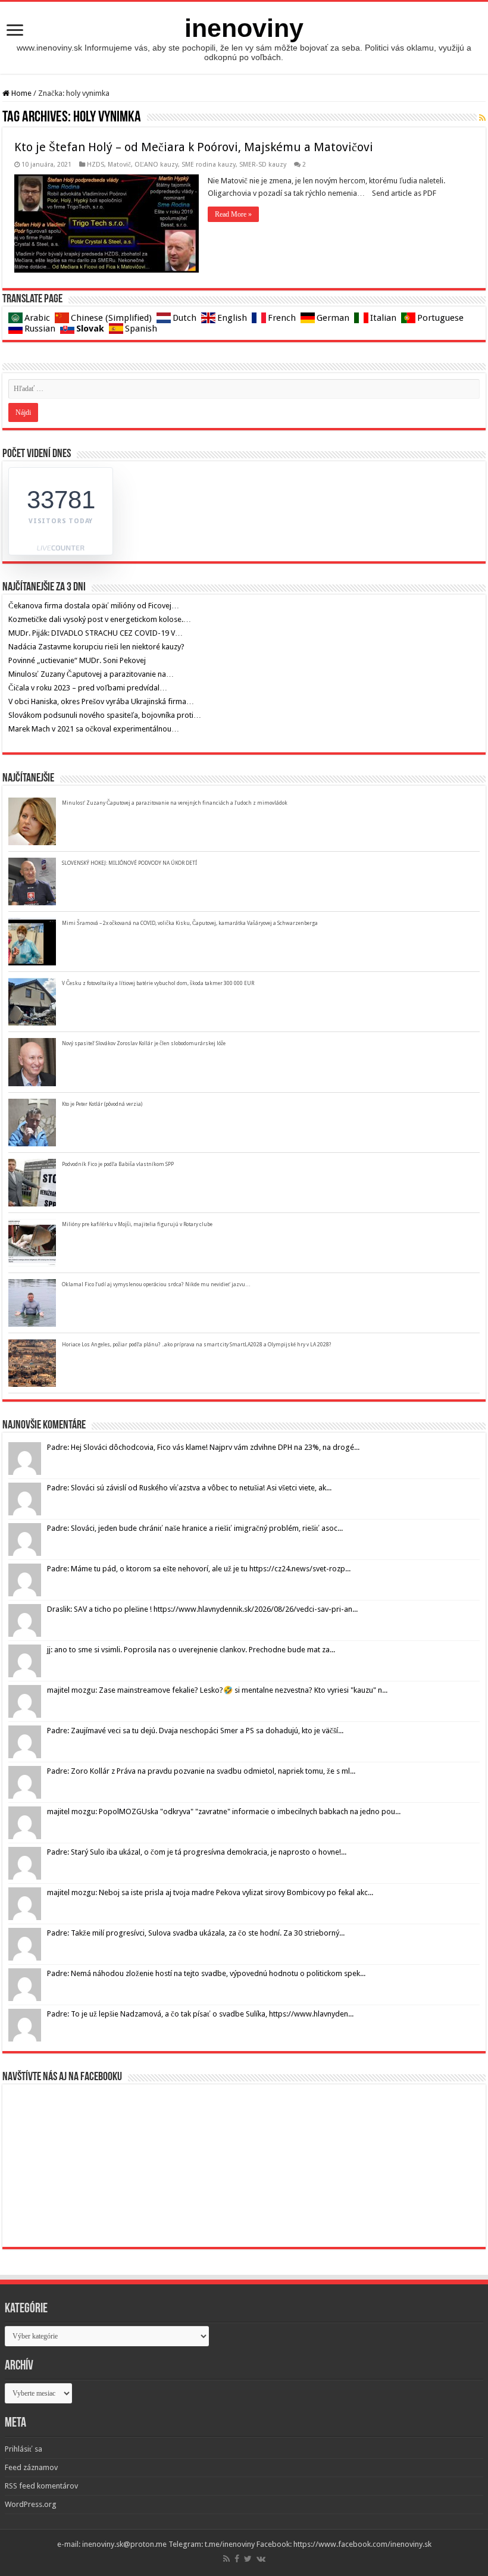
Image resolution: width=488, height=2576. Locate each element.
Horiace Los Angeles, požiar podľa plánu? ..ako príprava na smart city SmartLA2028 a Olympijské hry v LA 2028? (197, 1345)
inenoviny (244, 28)
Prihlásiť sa (24, 2449)
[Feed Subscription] (482, 118)
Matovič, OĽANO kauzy (143, 165)
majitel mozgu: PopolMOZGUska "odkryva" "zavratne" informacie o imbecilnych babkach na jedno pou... (224, 1811)
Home (21, 93)
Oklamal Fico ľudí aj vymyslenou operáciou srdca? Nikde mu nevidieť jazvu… (156, 1284)
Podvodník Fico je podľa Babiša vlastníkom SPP (118, 1164)
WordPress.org (31, 2504)
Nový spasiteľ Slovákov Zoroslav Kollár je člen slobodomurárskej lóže (144, 1043)
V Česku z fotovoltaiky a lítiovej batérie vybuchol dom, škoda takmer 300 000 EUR (158, 983)
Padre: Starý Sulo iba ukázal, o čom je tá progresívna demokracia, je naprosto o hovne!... (197, 1852)
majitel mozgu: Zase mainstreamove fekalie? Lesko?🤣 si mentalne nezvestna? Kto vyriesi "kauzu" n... (217, 1690)
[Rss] (226, 2559)
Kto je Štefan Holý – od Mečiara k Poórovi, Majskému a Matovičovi (194, 147)
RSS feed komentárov (41, 2486)
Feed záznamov (31, 2467)
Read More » (233, 214)
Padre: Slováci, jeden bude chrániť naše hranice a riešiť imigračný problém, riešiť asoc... (195, 1528)
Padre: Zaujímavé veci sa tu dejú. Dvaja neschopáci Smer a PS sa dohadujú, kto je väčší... (195, 1731)
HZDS (96, 165)
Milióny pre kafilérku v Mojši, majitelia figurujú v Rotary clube (137, 1224)
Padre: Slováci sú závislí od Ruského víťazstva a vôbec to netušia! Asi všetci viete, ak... (189, 1488)
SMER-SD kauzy (263, 165)
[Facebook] (237, 2559)
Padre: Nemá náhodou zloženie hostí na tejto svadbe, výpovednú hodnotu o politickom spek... (206, 1973)
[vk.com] (261, 2559)
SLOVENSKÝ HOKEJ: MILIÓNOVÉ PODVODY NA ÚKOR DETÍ (129, 863)
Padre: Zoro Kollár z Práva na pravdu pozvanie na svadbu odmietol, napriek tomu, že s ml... (201, 1771)
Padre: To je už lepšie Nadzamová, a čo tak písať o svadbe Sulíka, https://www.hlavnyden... (200, 2014)
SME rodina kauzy (209, 165)
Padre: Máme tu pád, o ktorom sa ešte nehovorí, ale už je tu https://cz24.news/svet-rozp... (199, 1569)
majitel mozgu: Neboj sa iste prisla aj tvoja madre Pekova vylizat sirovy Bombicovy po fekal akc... (210, 1892)
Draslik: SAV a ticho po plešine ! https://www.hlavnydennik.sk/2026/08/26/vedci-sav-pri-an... (202, 1609)
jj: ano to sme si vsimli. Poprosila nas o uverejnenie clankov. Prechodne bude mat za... (191, 1650)
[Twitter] (248, 2559)
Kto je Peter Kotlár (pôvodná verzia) (102, 1104)
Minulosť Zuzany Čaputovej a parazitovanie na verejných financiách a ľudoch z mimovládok (175, 803)
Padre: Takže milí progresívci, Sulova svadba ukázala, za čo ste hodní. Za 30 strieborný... (196, 1933)
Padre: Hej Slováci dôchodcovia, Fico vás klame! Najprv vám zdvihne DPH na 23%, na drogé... (203, 1447)
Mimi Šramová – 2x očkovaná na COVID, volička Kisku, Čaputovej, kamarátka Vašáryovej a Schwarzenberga (190, 923)
